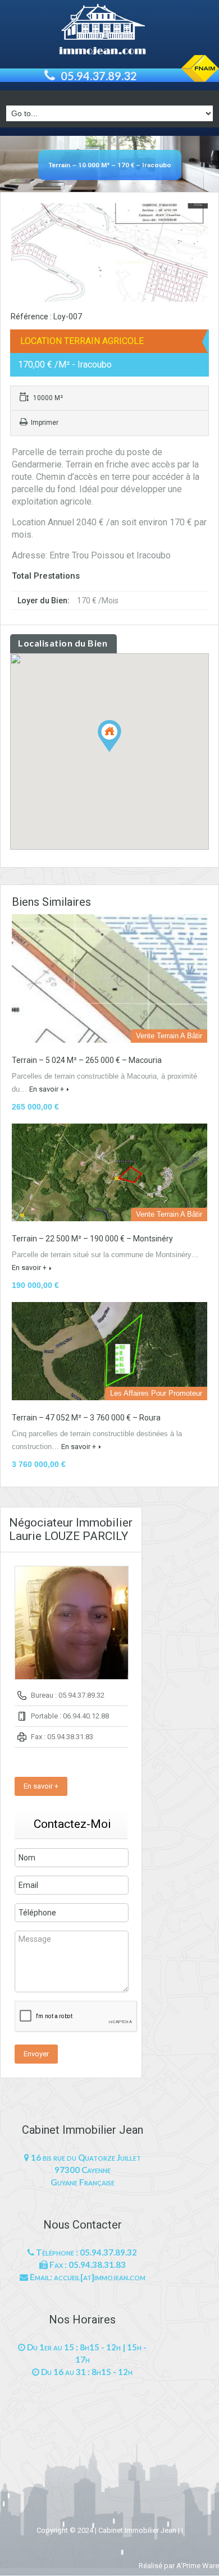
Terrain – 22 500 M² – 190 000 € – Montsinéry (92, 1239)
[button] (121, 752)
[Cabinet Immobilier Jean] (110, 31)
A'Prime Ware (198, 2566)
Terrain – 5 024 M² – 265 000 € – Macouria (87, 1060)
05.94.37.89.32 (99, 76)
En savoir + (47, 1089)
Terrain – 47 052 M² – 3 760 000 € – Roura (86, 1418)
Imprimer (45, 423)
